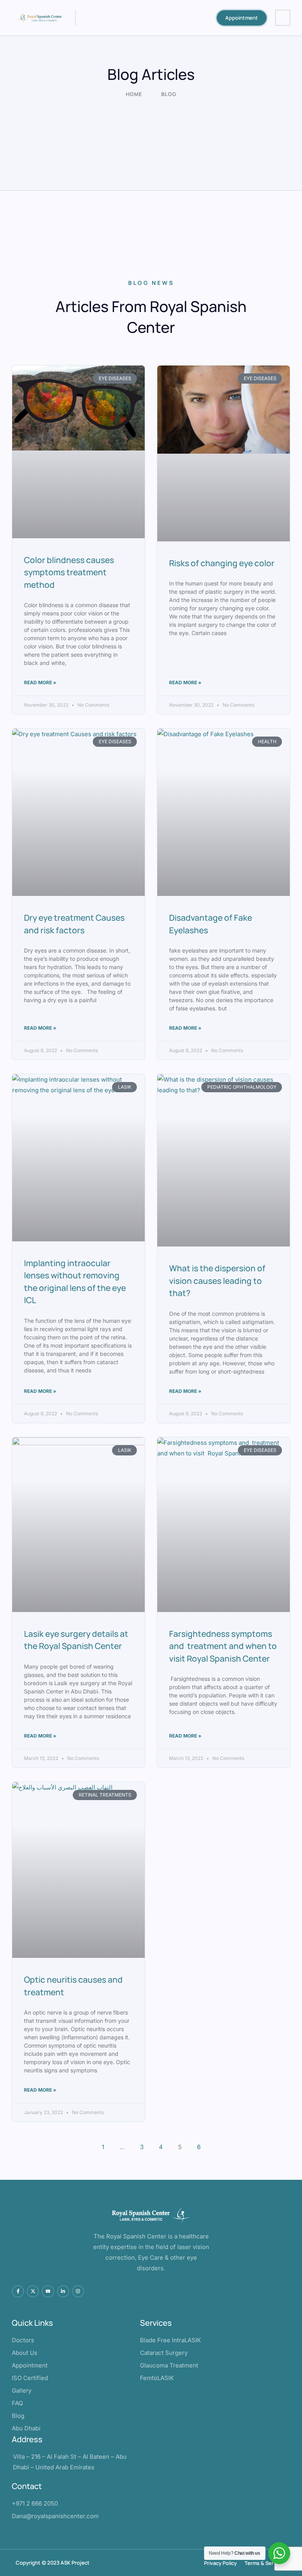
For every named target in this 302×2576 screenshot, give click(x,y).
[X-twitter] (33, 2291)
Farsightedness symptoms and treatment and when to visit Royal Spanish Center (223, 1646)
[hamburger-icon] (283, 18)
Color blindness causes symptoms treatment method (69, 572)
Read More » (40, 682)
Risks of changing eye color (222, 563)
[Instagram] (78, 2291)
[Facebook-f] (18, 2291)
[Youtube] (48, 2291)
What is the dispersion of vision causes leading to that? (217, 1281)
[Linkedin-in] (63, 2291)
